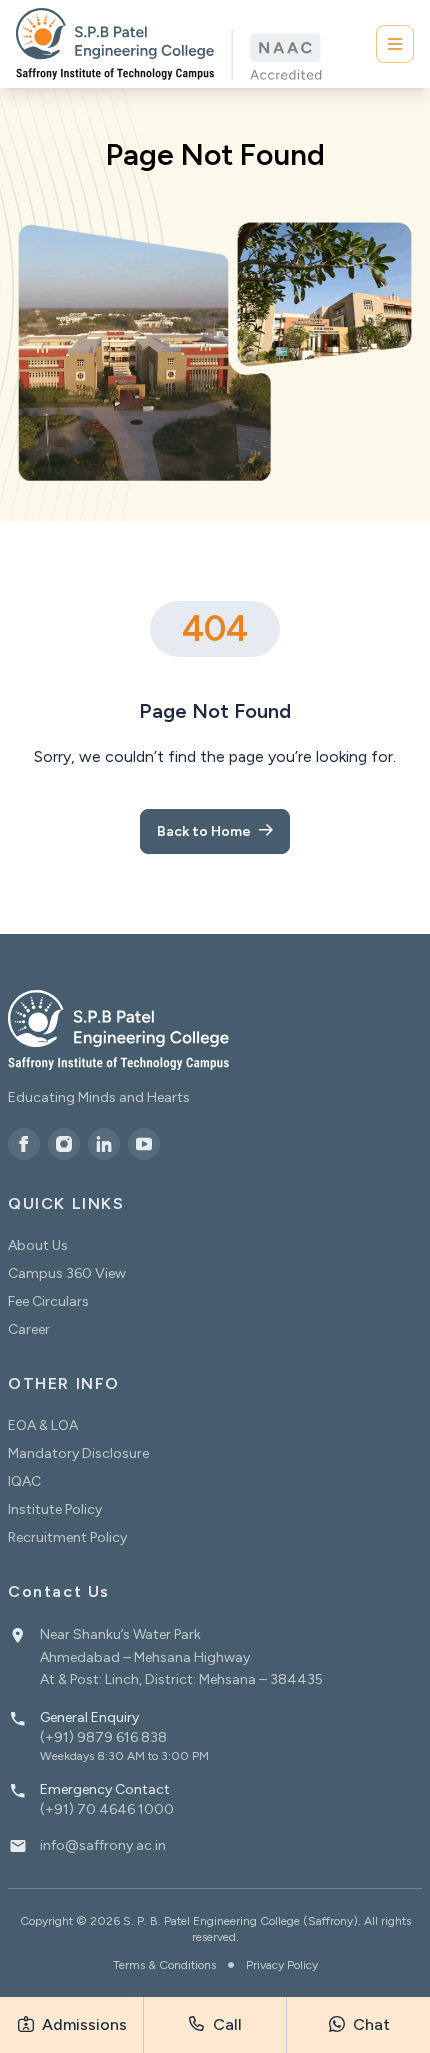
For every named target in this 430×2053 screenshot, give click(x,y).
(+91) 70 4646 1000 (107, 1809)
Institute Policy (55, 1509)
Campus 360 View (67, 1273)
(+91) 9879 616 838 (103, 1737)
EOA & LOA (43, 1425)
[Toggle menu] (395, 44)
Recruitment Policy (67, 1537)
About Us (38, 1245)
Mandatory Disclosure (78, 1453)
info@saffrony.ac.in (103, 1845)
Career (29, 1329)
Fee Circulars (48, 1301)
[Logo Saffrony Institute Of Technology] (169, 44)
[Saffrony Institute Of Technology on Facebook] (24, 1144)
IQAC (24, 1481)
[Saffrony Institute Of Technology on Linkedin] (104, 1144)
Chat (369, 2024)
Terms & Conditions (164, 1965)
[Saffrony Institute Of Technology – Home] (118, 1030)
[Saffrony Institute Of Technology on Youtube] (144, 1144)
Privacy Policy (282, 1965)
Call (225, 2024)
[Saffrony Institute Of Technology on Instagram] (64, 1144)
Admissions (82, 2024)
